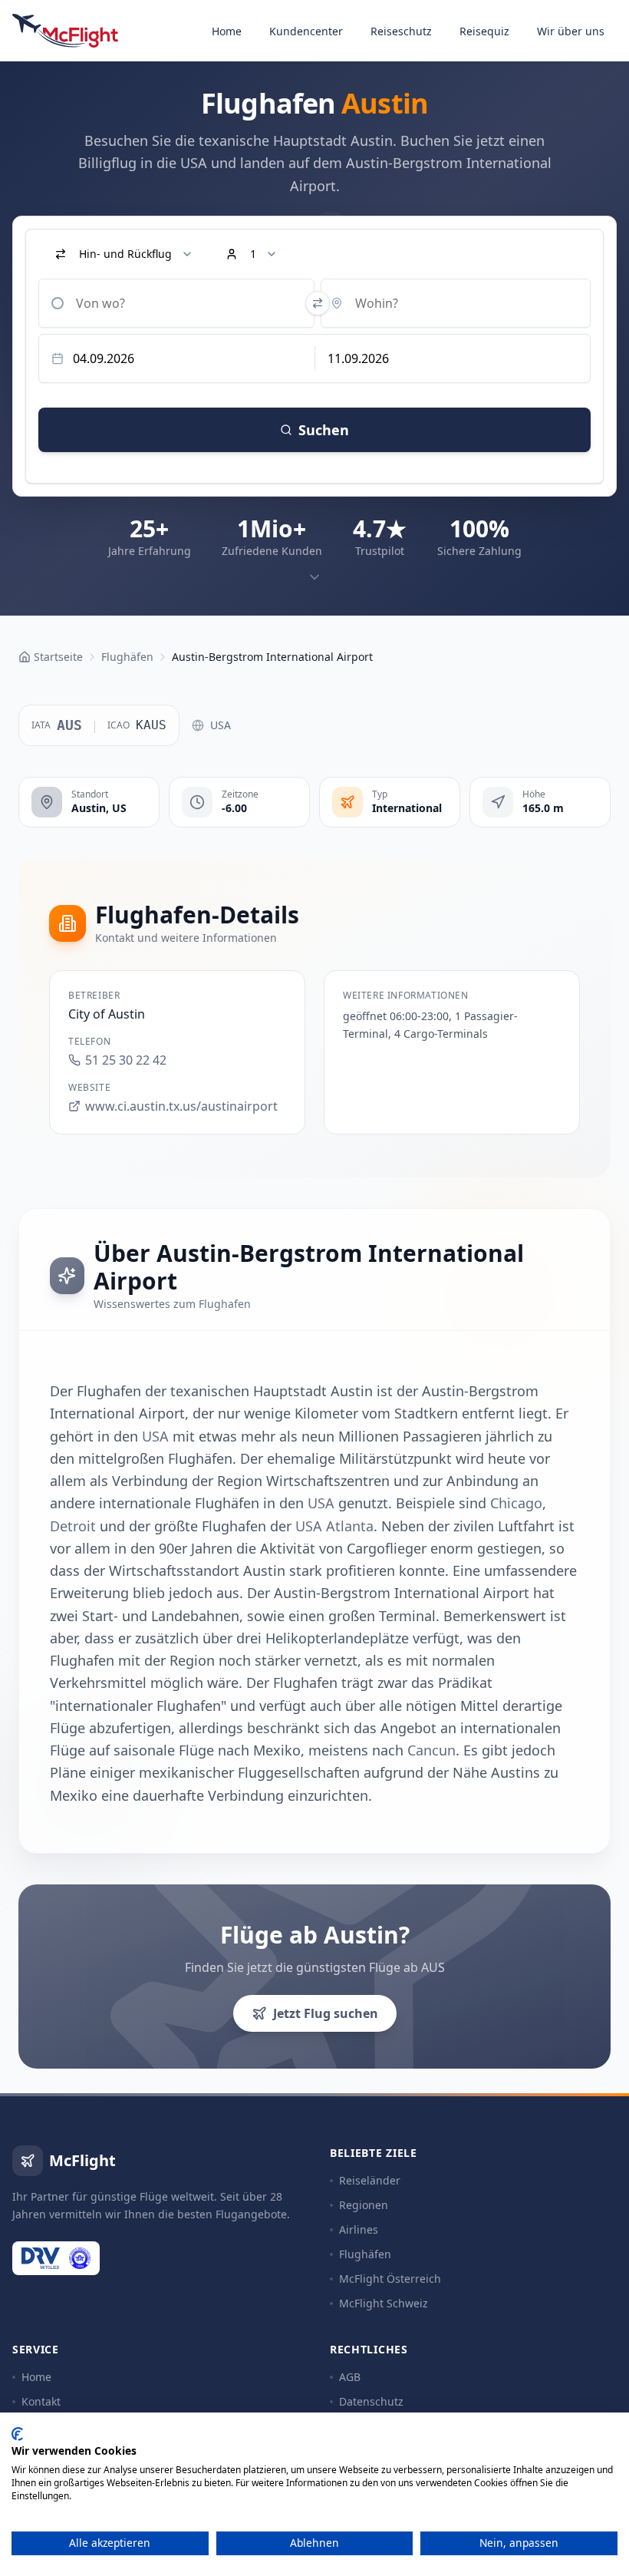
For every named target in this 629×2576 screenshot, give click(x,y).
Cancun (431, 1750)
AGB (350, 2377)
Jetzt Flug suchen (326, 2013)
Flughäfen (365, 2254)
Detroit (73, 1526)
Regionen (364, 2205)
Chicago (516, 1503)
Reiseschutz (401, 31)
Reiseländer (370, 2180)
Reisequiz (484, 31)
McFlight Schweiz (384, 2303)
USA (221, 725)
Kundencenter (306, 31)
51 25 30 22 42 (126, 1060)
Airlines (359, 2229)
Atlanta (350, 1526)
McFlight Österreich (390, 2279)
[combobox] (176, 303)
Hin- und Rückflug (125, 254)
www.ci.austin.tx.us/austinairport (181, 1106)
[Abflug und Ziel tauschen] (318, 303)
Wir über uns (571, 31)
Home (227, 31)
